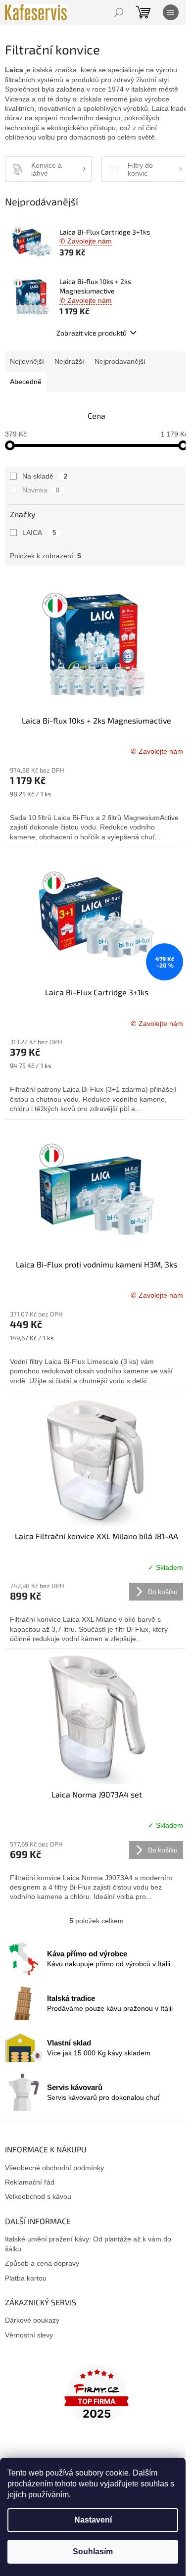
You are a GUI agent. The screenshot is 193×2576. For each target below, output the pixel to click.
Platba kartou (26, 2278)
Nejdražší (69, 361)
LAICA (39, 533)
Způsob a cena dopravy (42, 2263)
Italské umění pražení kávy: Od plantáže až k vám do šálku (88, 2244)
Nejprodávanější (120, 361)
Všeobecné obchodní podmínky (54, 2168)
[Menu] (171, 12)
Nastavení (93, 2520)
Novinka (41, 490)
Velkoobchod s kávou (38, 2196)
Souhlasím (93, 2552)
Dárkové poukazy (32, 2320)
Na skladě (45, 476)
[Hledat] (119, 12)
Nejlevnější (27, 361)
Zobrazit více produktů (92, 333)
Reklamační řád (30, 2182)
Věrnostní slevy (29, 2335)
